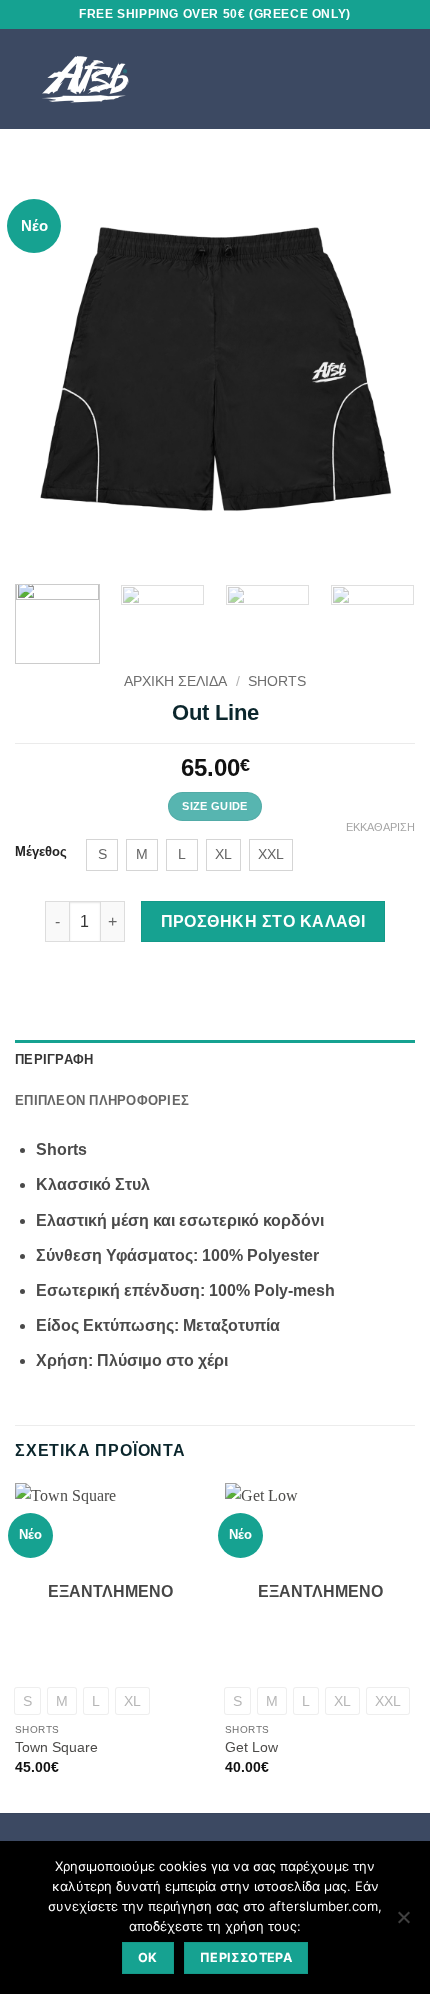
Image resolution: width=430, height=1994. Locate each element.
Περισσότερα (246, 1957)
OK (148, 1957)
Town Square (56, 1747)
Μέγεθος (41, 852)
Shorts (277, 681)
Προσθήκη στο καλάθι (263, 921)
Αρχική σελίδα (175, 681)
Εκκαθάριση (380, 827)
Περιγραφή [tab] (54, 1059)
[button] (369, 78)
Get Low (251, 1747)
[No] (403, 1923)
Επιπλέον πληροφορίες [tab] (102, 1100)
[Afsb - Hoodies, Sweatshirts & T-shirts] (138, 79)
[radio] (102, 855)
